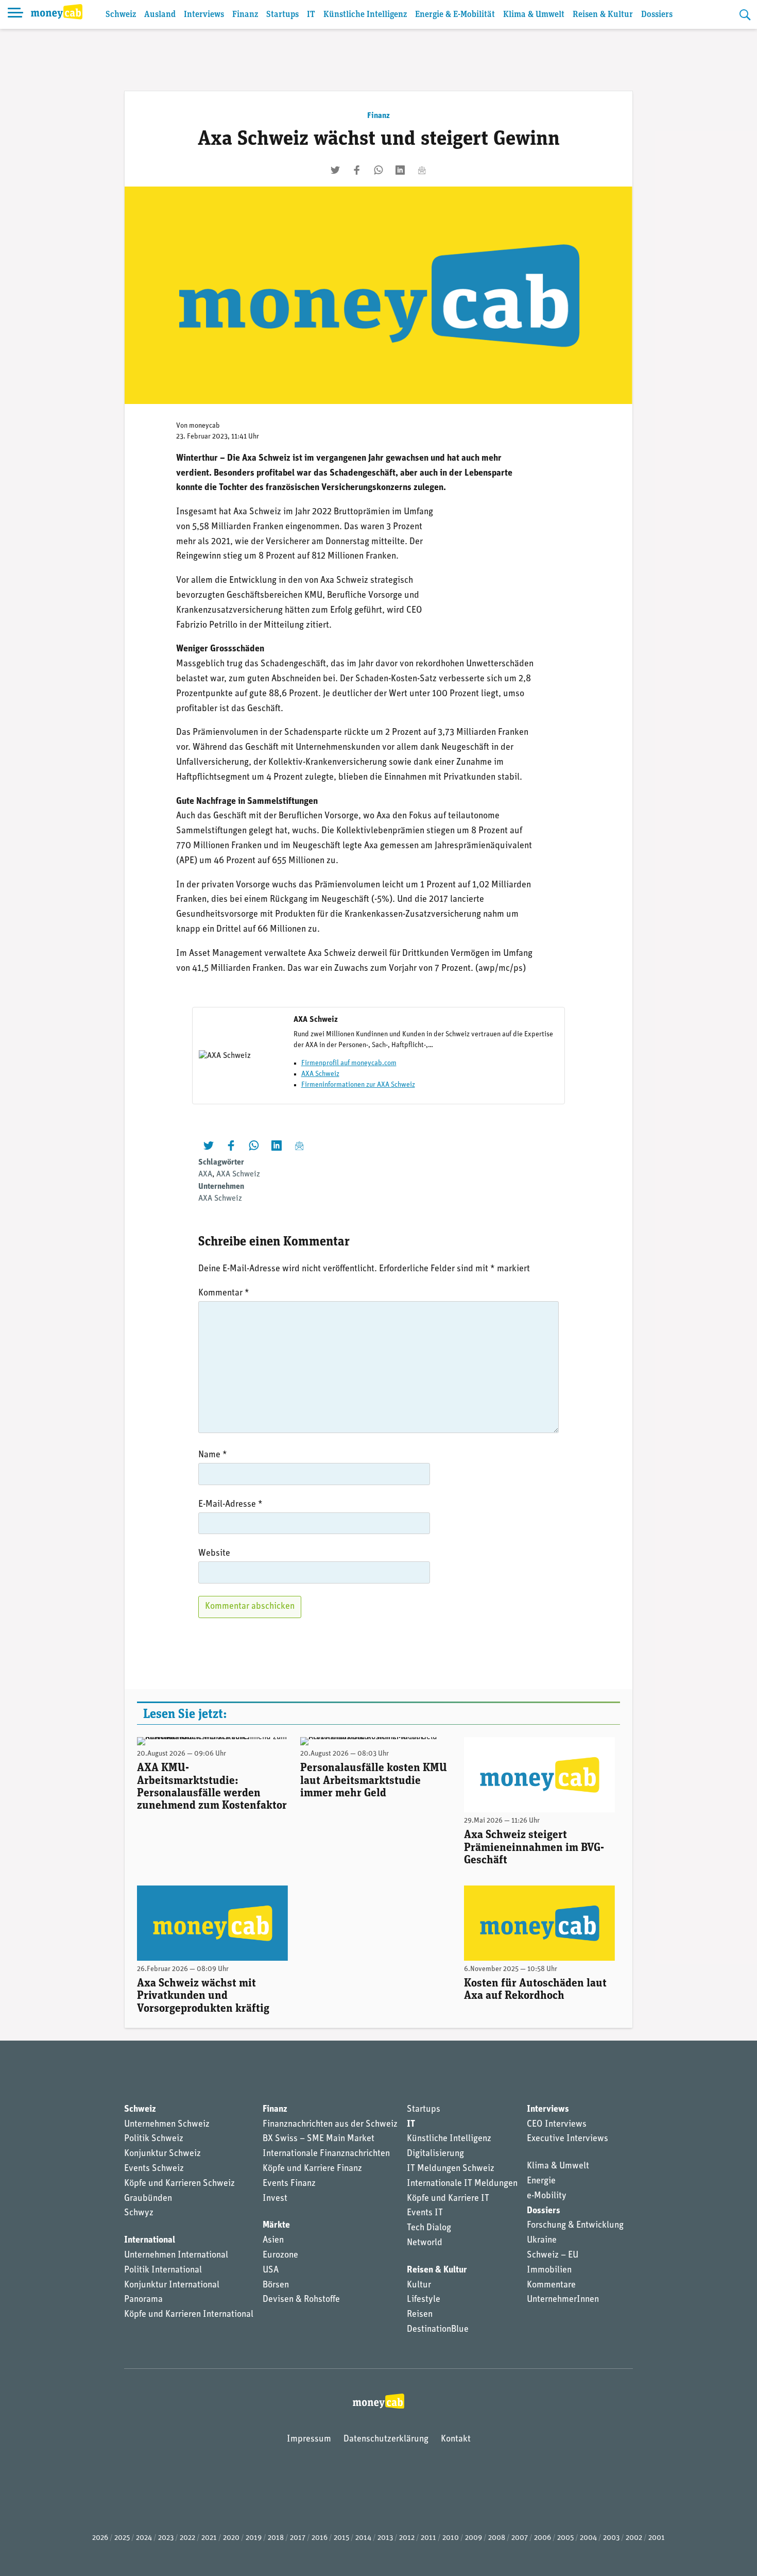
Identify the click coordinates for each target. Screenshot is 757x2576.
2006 (543, 2538)
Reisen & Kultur (603, 15)
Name (213, 1455)
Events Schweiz (154, 2169)
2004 (588, 2538)
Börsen (276, 2285)
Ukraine (542, 2241)
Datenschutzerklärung (386, 2439)
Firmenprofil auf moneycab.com (349, 1063)
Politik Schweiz (154, 2139)
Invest (275, 2199)
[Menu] (15, 14)
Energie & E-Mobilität (455, 15)
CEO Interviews (557, 2125)
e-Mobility (547, 2196)
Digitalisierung (435, 2154)
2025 (122, 2538)
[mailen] (422, 170)
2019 (254, 2538)
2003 (611, 2538)
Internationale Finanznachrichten (326, 2154)
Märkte (276, 2226)
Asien (273, 2241)
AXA (205, 1174)
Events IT (425, 2213)
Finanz (245, 15)
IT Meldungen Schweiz (451, 2169)
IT (311, 15)
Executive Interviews (567, 2139)
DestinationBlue (438, 2330)
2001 (657, 2538)
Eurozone (280, 2255)
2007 (520, 2538)
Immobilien (549, 2270)
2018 (276, 2538)
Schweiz (121, 15)
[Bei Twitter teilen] (335, 170)
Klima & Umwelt (534, 15)
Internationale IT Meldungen (462, 2184)
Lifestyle (424, 2300)
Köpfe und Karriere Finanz (312, 2169)
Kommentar (224, 1293)
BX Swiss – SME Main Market (319, 2139)
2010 (451, 2538)
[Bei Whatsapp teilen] (378, 170)
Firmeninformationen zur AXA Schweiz (358, 1085)
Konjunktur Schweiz (162, 2154)
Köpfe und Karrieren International (189, 2315)
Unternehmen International (176, 2255)
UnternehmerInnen (563, 2300)
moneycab (204, 426)
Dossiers (657, 15)
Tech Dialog (429, 2228)
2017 (298, 2538)
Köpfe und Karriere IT (448, 2199)
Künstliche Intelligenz (365, 15)
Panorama (143, 2300)
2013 (385, 2538)
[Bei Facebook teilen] (357, 170)
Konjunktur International (172, 2285)
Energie (541, 2181)
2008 (497, 2538)
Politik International (163, 2270)
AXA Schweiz (320, 1074)
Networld (425, 2243)
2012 (407, 2538)
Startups (282, 15)
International (150, 2241)
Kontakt (456, 2439)
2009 (474, 2538)
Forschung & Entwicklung (575, 2226)
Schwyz (139, 2213)
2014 (363, 2538)
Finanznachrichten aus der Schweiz (330, 2125)
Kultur (419, 2285)
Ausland (160, 15)
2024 (144, 2538)
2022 (187, 2538)
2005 (565, 2538)
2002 (634, 2538)
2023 (166, 2538)
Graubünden (148, 2199)
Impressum (309, 2439)
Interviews (204, 15)
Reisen (420, 2315)
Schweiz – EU (553, 2255)
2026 (100, 2538)
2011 (428, 2538)
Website (214, 1554)
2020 (231, 2538)
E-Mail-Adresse (230, 1505)
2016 (320, 2538)
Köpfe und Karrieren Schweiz (179, 2184)
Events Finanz (289, 2184)
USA (271, 2270)
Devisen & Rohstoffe (301, 2300)
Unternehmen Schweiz (167, 2125)
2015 (341, 2538)
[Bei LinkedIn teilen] (400, 170)
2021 (209, 2538)
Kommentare (551, 2285)
